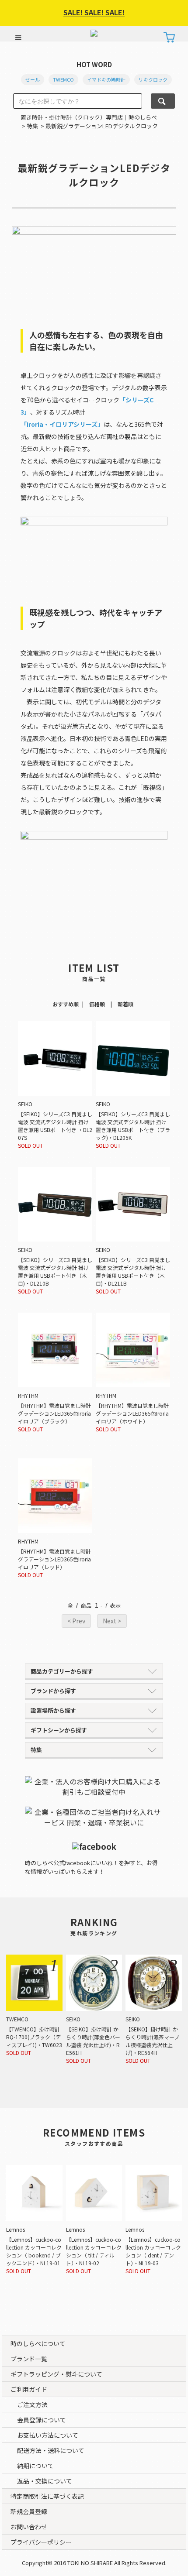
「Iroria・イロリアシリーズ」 (62, 424)
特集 (32, 126)
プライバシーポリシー (41, 2542)
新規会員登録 (29, 2511)
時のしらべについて (38, 2343)
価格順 (97, 1004)
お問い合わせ (29, 2527)
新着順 (125, 1004)
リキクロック (153, 79)
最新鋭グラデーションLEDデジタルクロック (102, 126)
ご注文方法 (32, 2404)
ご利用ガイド (29, 2389)
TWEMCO (63, 79)
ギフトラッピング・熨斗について (56, 2374)
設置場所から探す (53, 1710)
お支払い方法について (48, 2435)
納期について (35, 2466)
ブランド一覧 (29, 2359)
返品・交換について (45, 2481)
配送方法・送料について (51, 2450)
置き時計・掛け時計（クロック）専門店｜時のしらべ (89, 117)
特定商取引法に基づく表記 (47, 2496)
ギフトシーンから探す (59, 1730)
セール (33, 79)
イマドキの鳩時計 (106, 79)
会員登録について (42, 2420)
